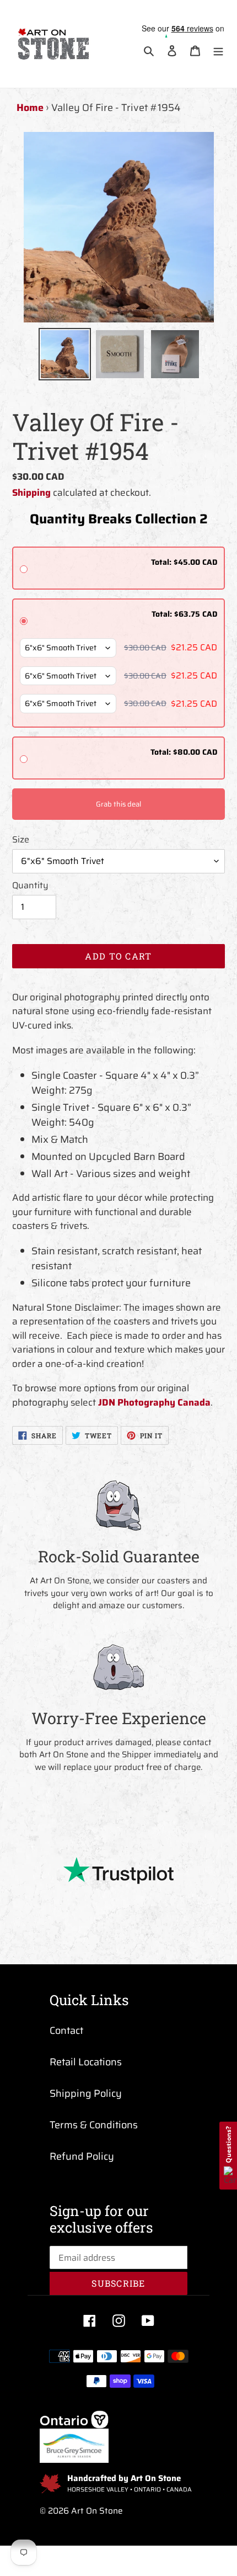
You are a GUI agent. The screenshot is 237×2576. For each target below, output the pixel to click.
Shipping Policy (86, 2093)
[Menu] (218, 51)
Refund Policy (82, 2156)
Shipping (31, 492)
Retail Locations (86, 2062)
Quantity (30, 886)
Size (21, 840)
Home (30, 108)
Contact (66, 2031)
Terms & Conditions (94, 2125)
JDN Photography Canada (154, 1402)
